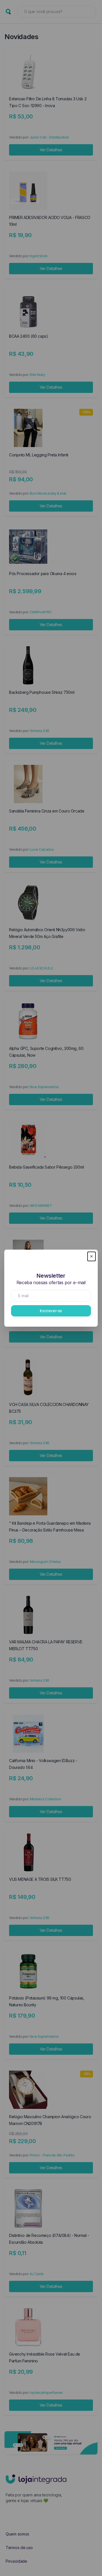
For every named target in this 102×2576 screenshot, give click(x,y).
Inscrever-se (51, 1311)
